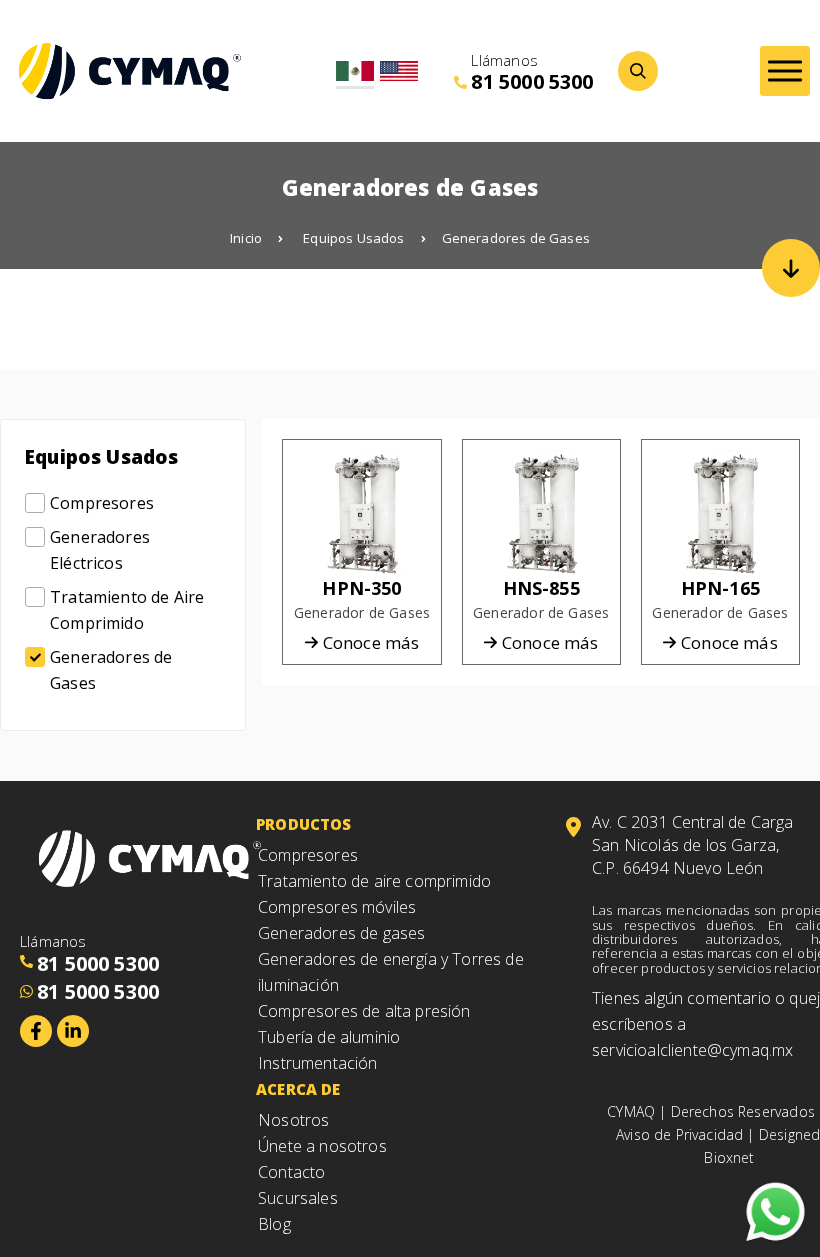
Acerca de (298, 1089)
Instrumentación (318, 1063)
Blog (274, 1224)
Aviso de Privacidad (679, 1134)
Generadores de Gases (516, 238)
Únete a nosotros (322, 1146)
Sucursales (298, 1198)
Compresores (308, 855)
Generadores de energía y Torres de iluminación (391, 972)
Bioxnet (729, 1157)
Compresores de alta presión (364, 1011)
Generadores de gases (341, 933)
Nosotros (293, 1120)
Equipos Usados (353, 238)
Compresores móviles (337, 907)
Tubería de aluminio (329, 1037)
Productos (304, 824)
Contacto (291, 1172)
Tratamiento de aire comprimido (374, 881)
